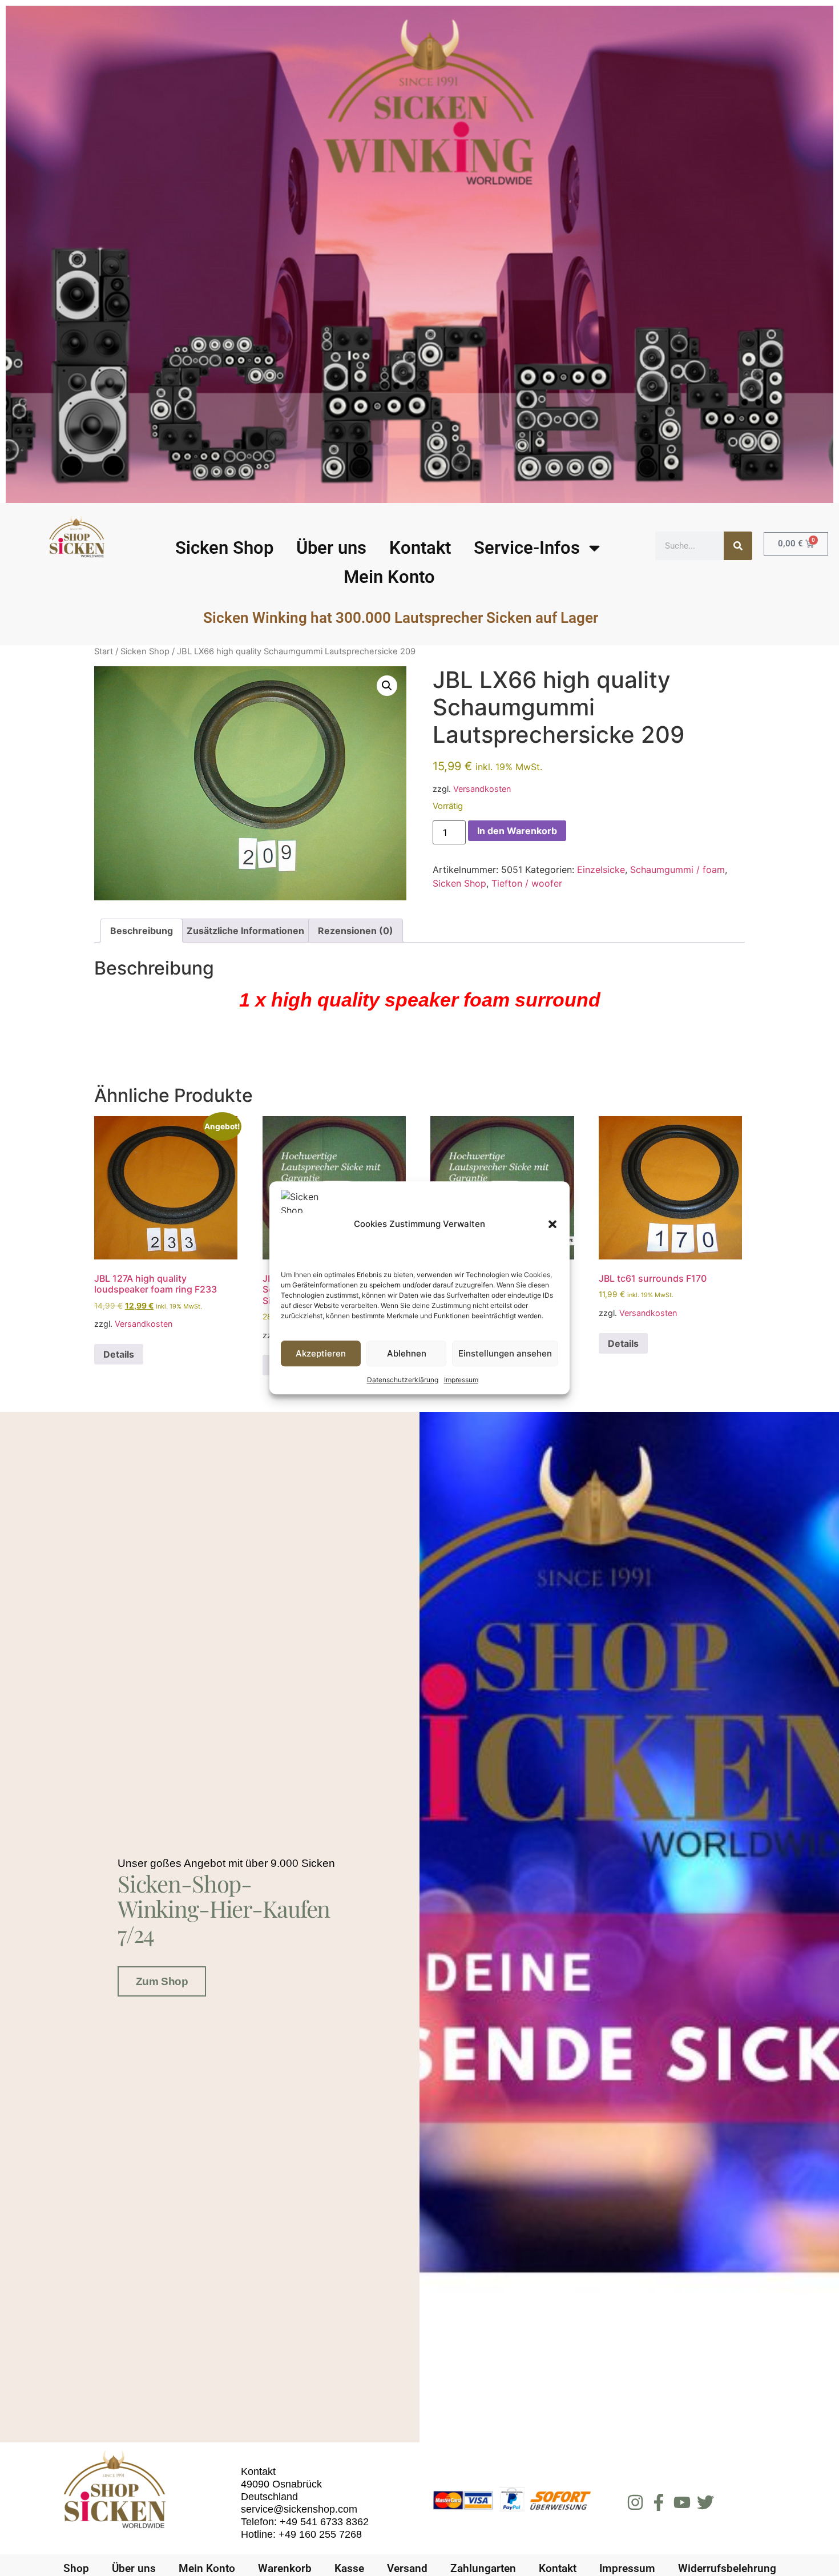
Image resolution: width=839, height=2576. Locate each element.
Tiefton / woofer (527, 883)
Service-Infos (527, 548)
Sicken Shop (224, 548)
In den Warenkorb (517, 831)
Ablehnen (407, 1353)
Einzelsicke (601, 870)
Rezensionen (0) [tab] (356, 931)
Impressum (461, 1380)
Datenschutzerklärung (403, 1380)
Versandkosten (482, 789)
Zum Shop (162, 1981)
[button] (552, 1224)
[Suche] (738, 546)
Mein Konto (389, 577)
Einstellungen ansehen (505, 1353)
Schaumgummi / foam (677, 870)
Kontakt (420, 548)
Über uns (331, 548)
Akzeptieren (321, 1353)
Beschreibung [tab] (142, 931)
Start (104, 651)
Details (119, 1354)
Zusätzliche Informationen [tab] (245, 931)
